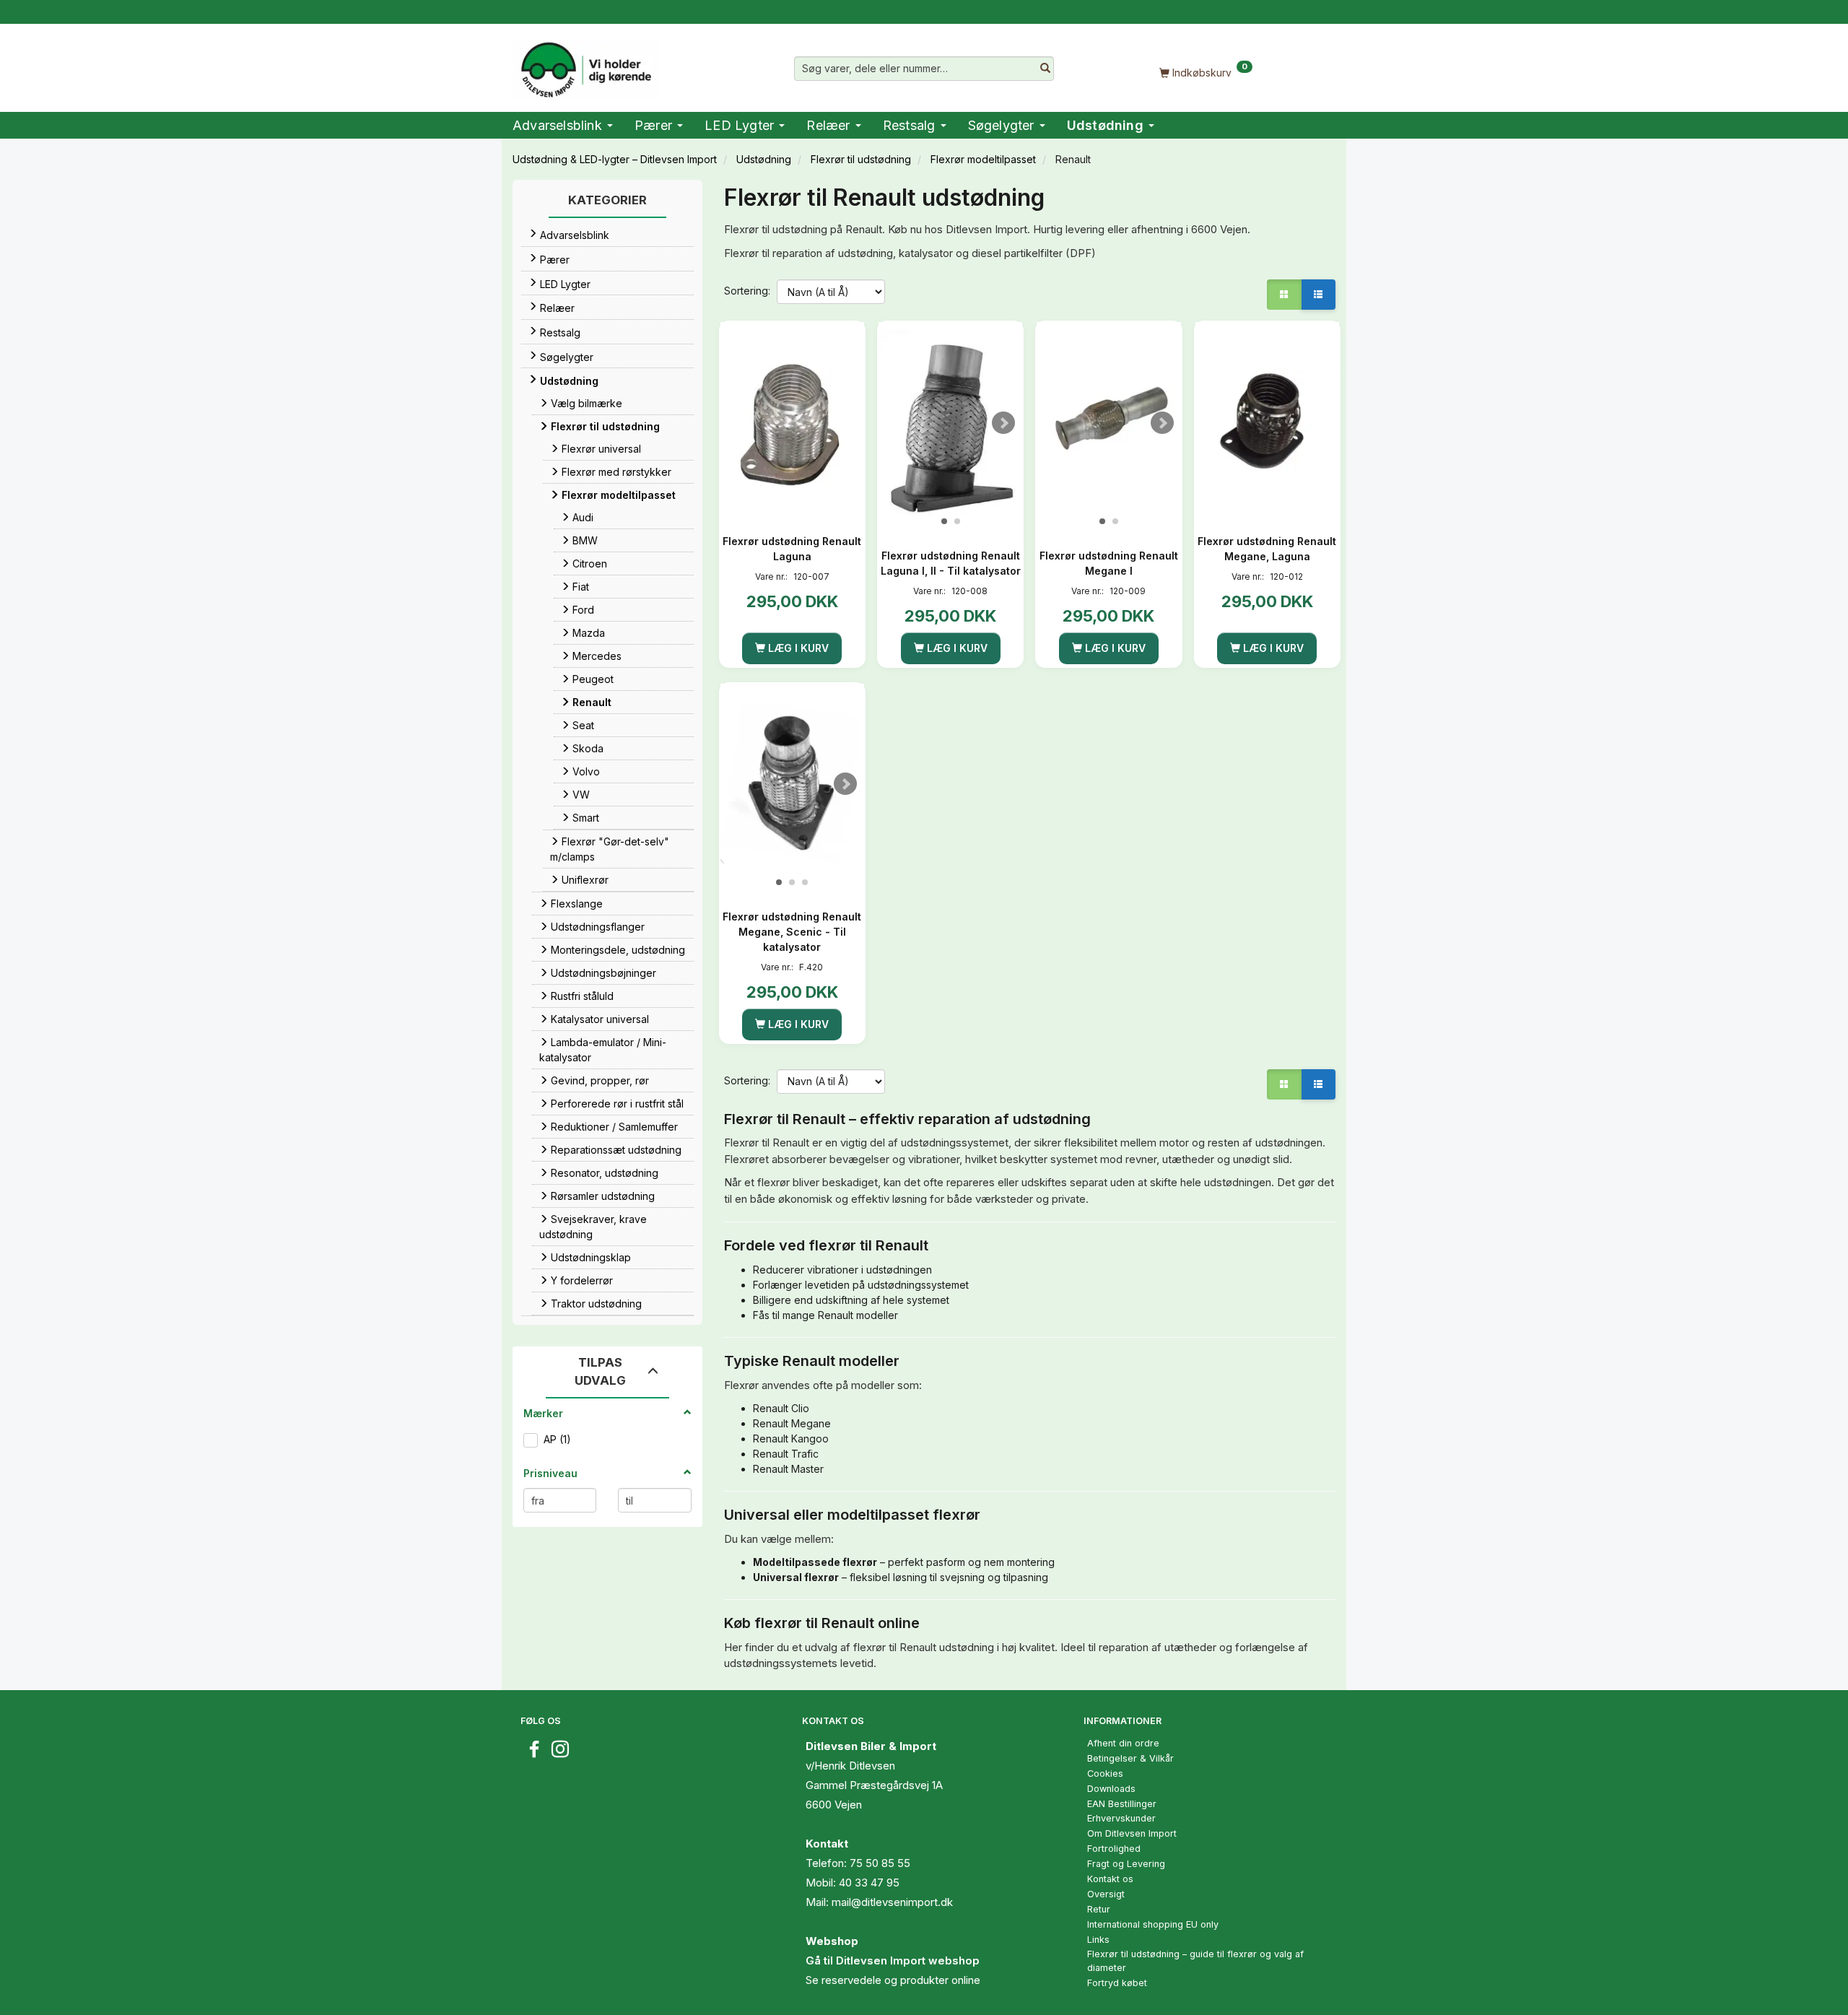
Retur (1099, 1909)
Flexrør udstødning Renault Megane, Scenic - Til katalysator (792, 932)
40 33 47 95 (869, 1883)
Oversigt (1106, 1894)
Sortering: (747, 291)
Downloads (1111, 1789)
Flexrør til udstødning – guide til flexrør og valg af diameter (1195, 1961)
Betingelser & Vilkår (1130, 1758)
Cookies (1105, 1774)
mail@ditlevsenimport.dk (892, 1902)
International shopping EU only (1153, 1924)
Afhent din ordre (1123, 1743)
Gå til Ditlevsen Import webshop (893, 1960)
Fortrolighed (1114, 1849)
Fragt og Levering (1126, 1864)
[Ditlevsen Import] (585, 65)
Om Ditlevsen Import (1132, 1833)
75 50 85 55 (880, 1863)
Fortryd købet (1117, 1983)
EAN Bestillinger (1122, 1804)
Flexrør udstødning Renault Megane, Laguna (1267, 549)
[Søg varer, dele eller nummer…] (1045, 69)
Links (1098, 1940)
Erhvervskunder (1121, 1818)
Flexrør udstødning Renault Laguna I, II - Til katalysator (951, 563)
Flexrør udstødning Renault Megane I (1109, 563)
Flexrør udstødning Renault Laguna (792, 549)
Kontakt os (1110, 1879)
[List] (1318, 295)
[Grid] (1284, 295)
